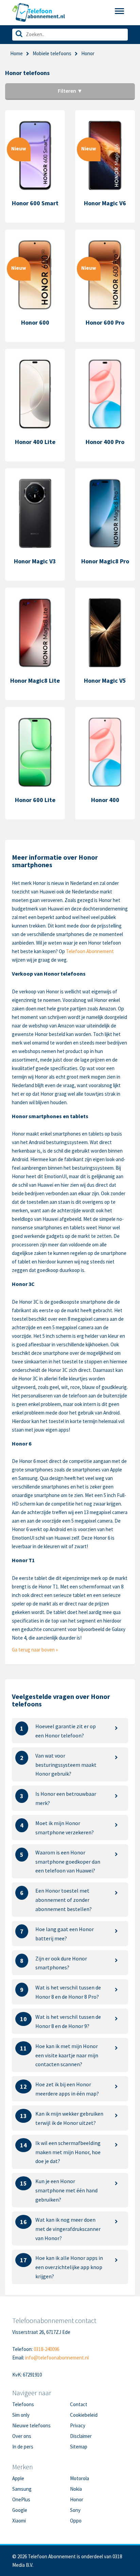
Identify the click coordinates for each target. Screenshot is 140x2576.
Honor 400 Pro (105, 442)
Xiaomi (19, 2521)
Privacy (78, 2425)
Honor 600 (35, 322)
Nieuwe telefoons (31, 2425)
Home (16, 53)
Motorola (80, 2478)
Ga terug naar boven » (35, 1650)
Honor (77, 2499)
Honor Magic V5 (105, 680)
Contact (79, 2404)
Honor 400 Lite (35, 442)
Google (20, 2510)
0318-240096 (46, 2349)
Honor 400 (105, 800)
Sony (75, 2510)
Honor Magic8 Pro (105, 561)
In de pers (23, 2447)
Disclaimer (81, 2436)
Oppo (76, 2521)
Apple (18, 2478)
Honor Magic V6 (105, 203)
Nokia (76, 2489)
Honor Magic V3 (35, 561)
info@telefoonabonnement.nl (57, 2358)
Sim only (21, 2415)
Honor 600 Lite (35, 800)
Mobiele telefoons (52, 53)
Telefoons (23, 2404)
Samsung (22, 2489)
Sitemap (79, 2447)
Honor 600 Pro (105, 322)
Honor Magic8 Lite (35, 680)
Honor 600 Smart (35, 203)
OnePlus (21, 2499)
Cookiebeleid (84, 2415)
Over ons (22, 2436)
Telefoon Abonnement (90, 951)
